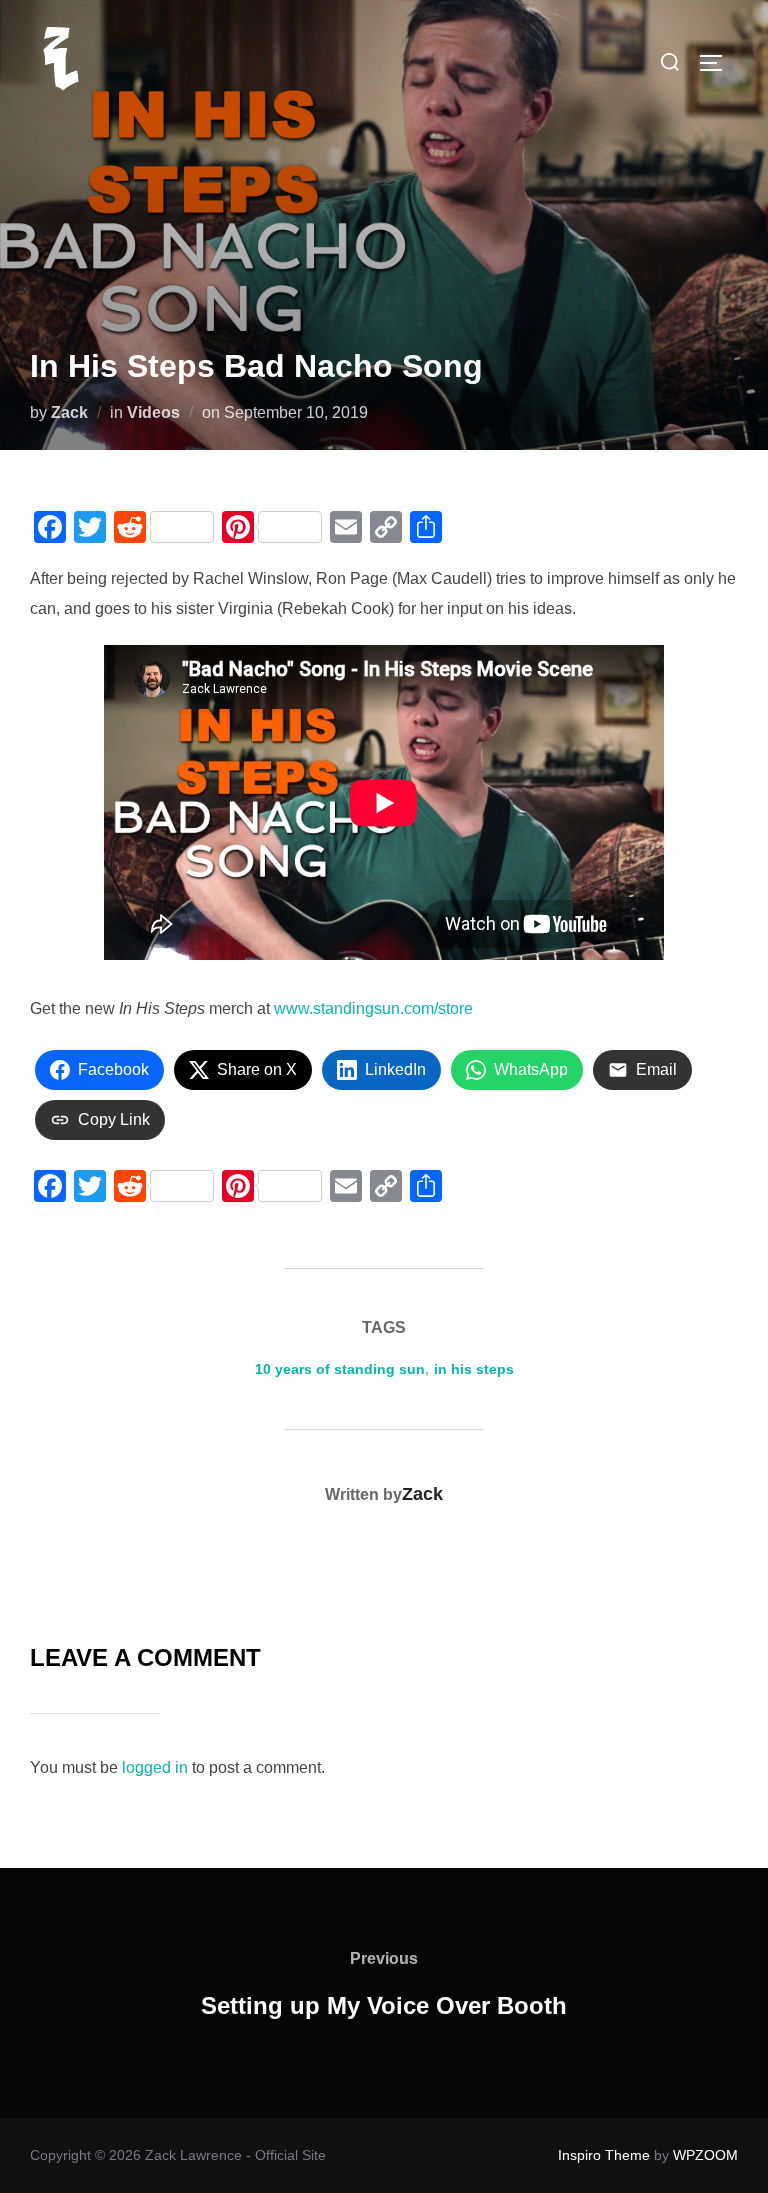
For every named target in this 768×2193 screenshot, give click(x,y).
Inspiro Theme (604, 2155)
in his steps (474, 1369)
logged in (155, 1767)
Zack (69, 412)
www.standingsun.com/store (373, 1008)
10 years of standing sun (340, 1369)
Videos (153, 412)
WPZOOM (705, 2155)
